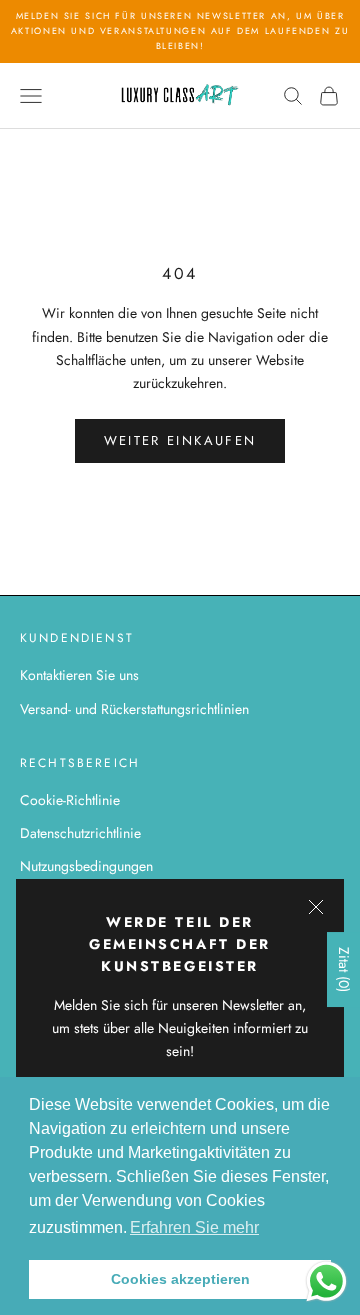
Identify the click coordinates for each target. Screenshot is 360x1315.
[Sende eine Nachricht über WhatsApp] (326, 1281)
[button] (194, 1228)
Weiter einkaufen (180, 440)
